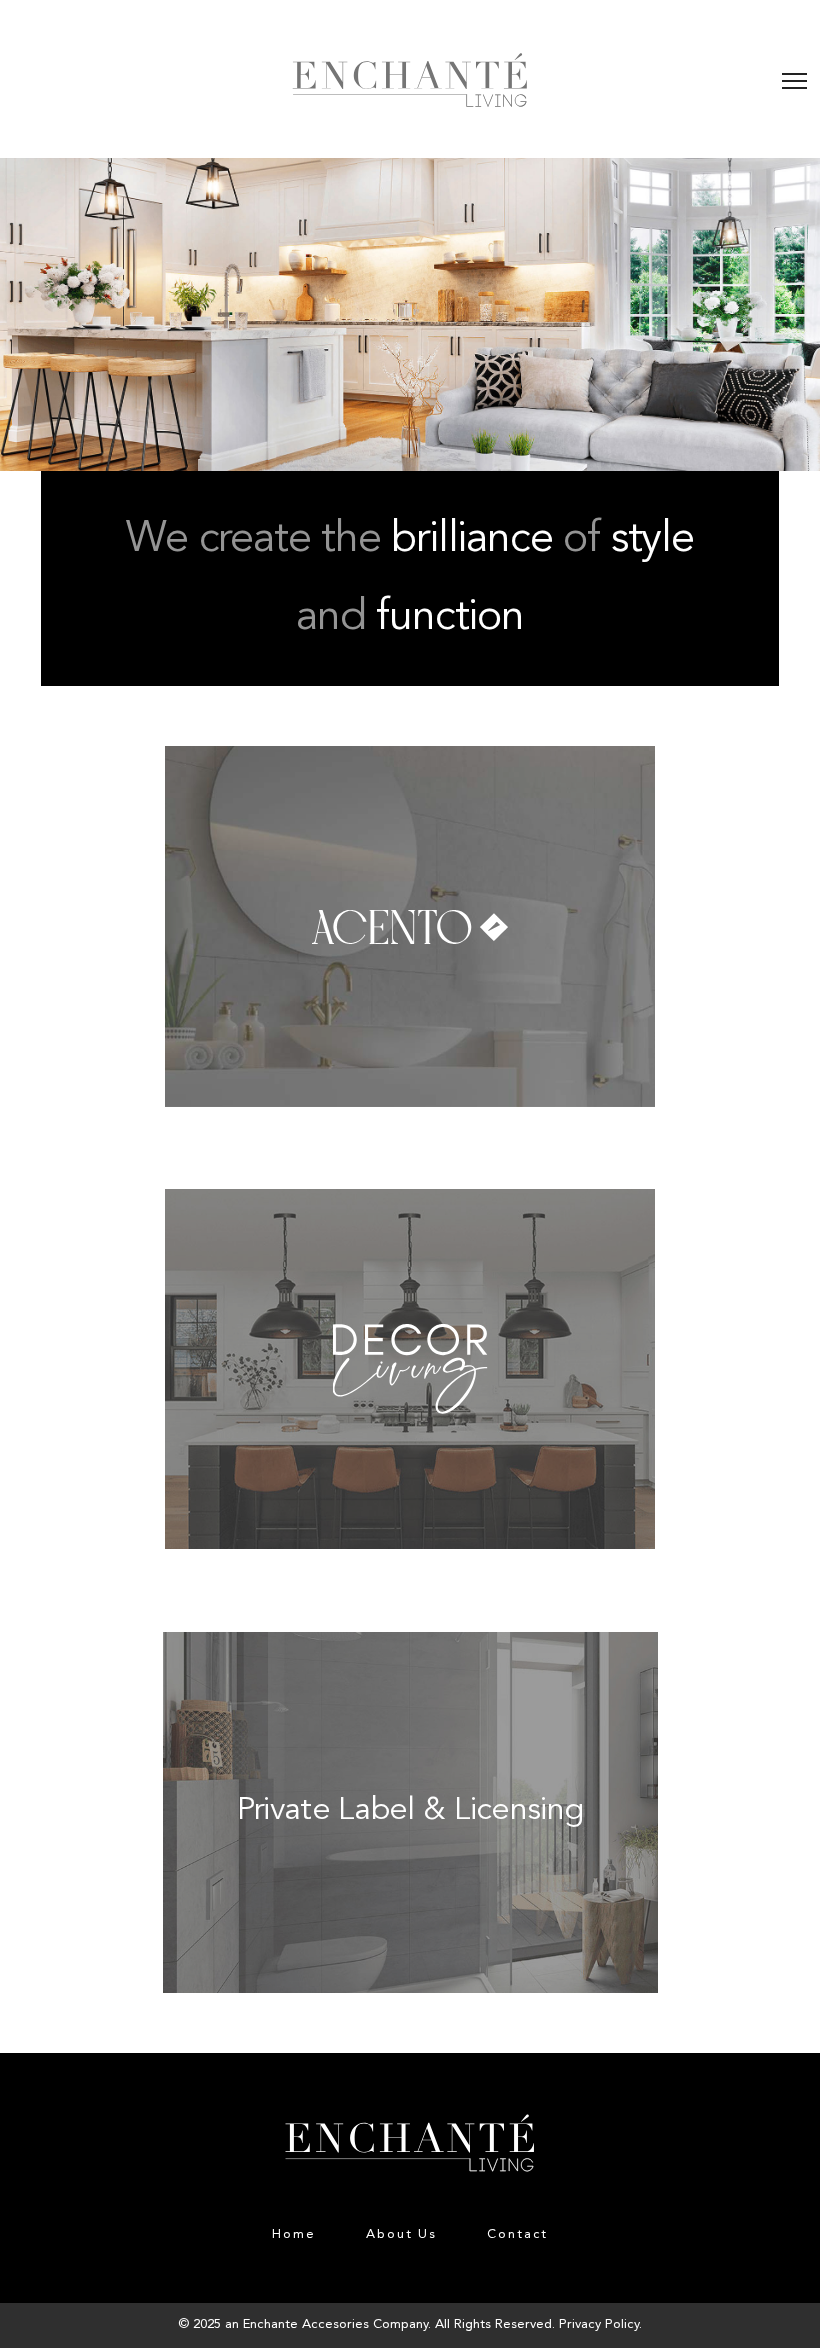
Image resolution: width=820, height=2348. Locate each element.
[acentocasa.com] (410, 759)
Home (294, 2234)
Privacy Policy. (600, 2324)
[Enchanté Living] (410, 80)
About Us (401, 2234)
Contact (517, 2234)
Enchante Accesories (306, 2324)
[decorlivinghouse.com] (410, 1202)
